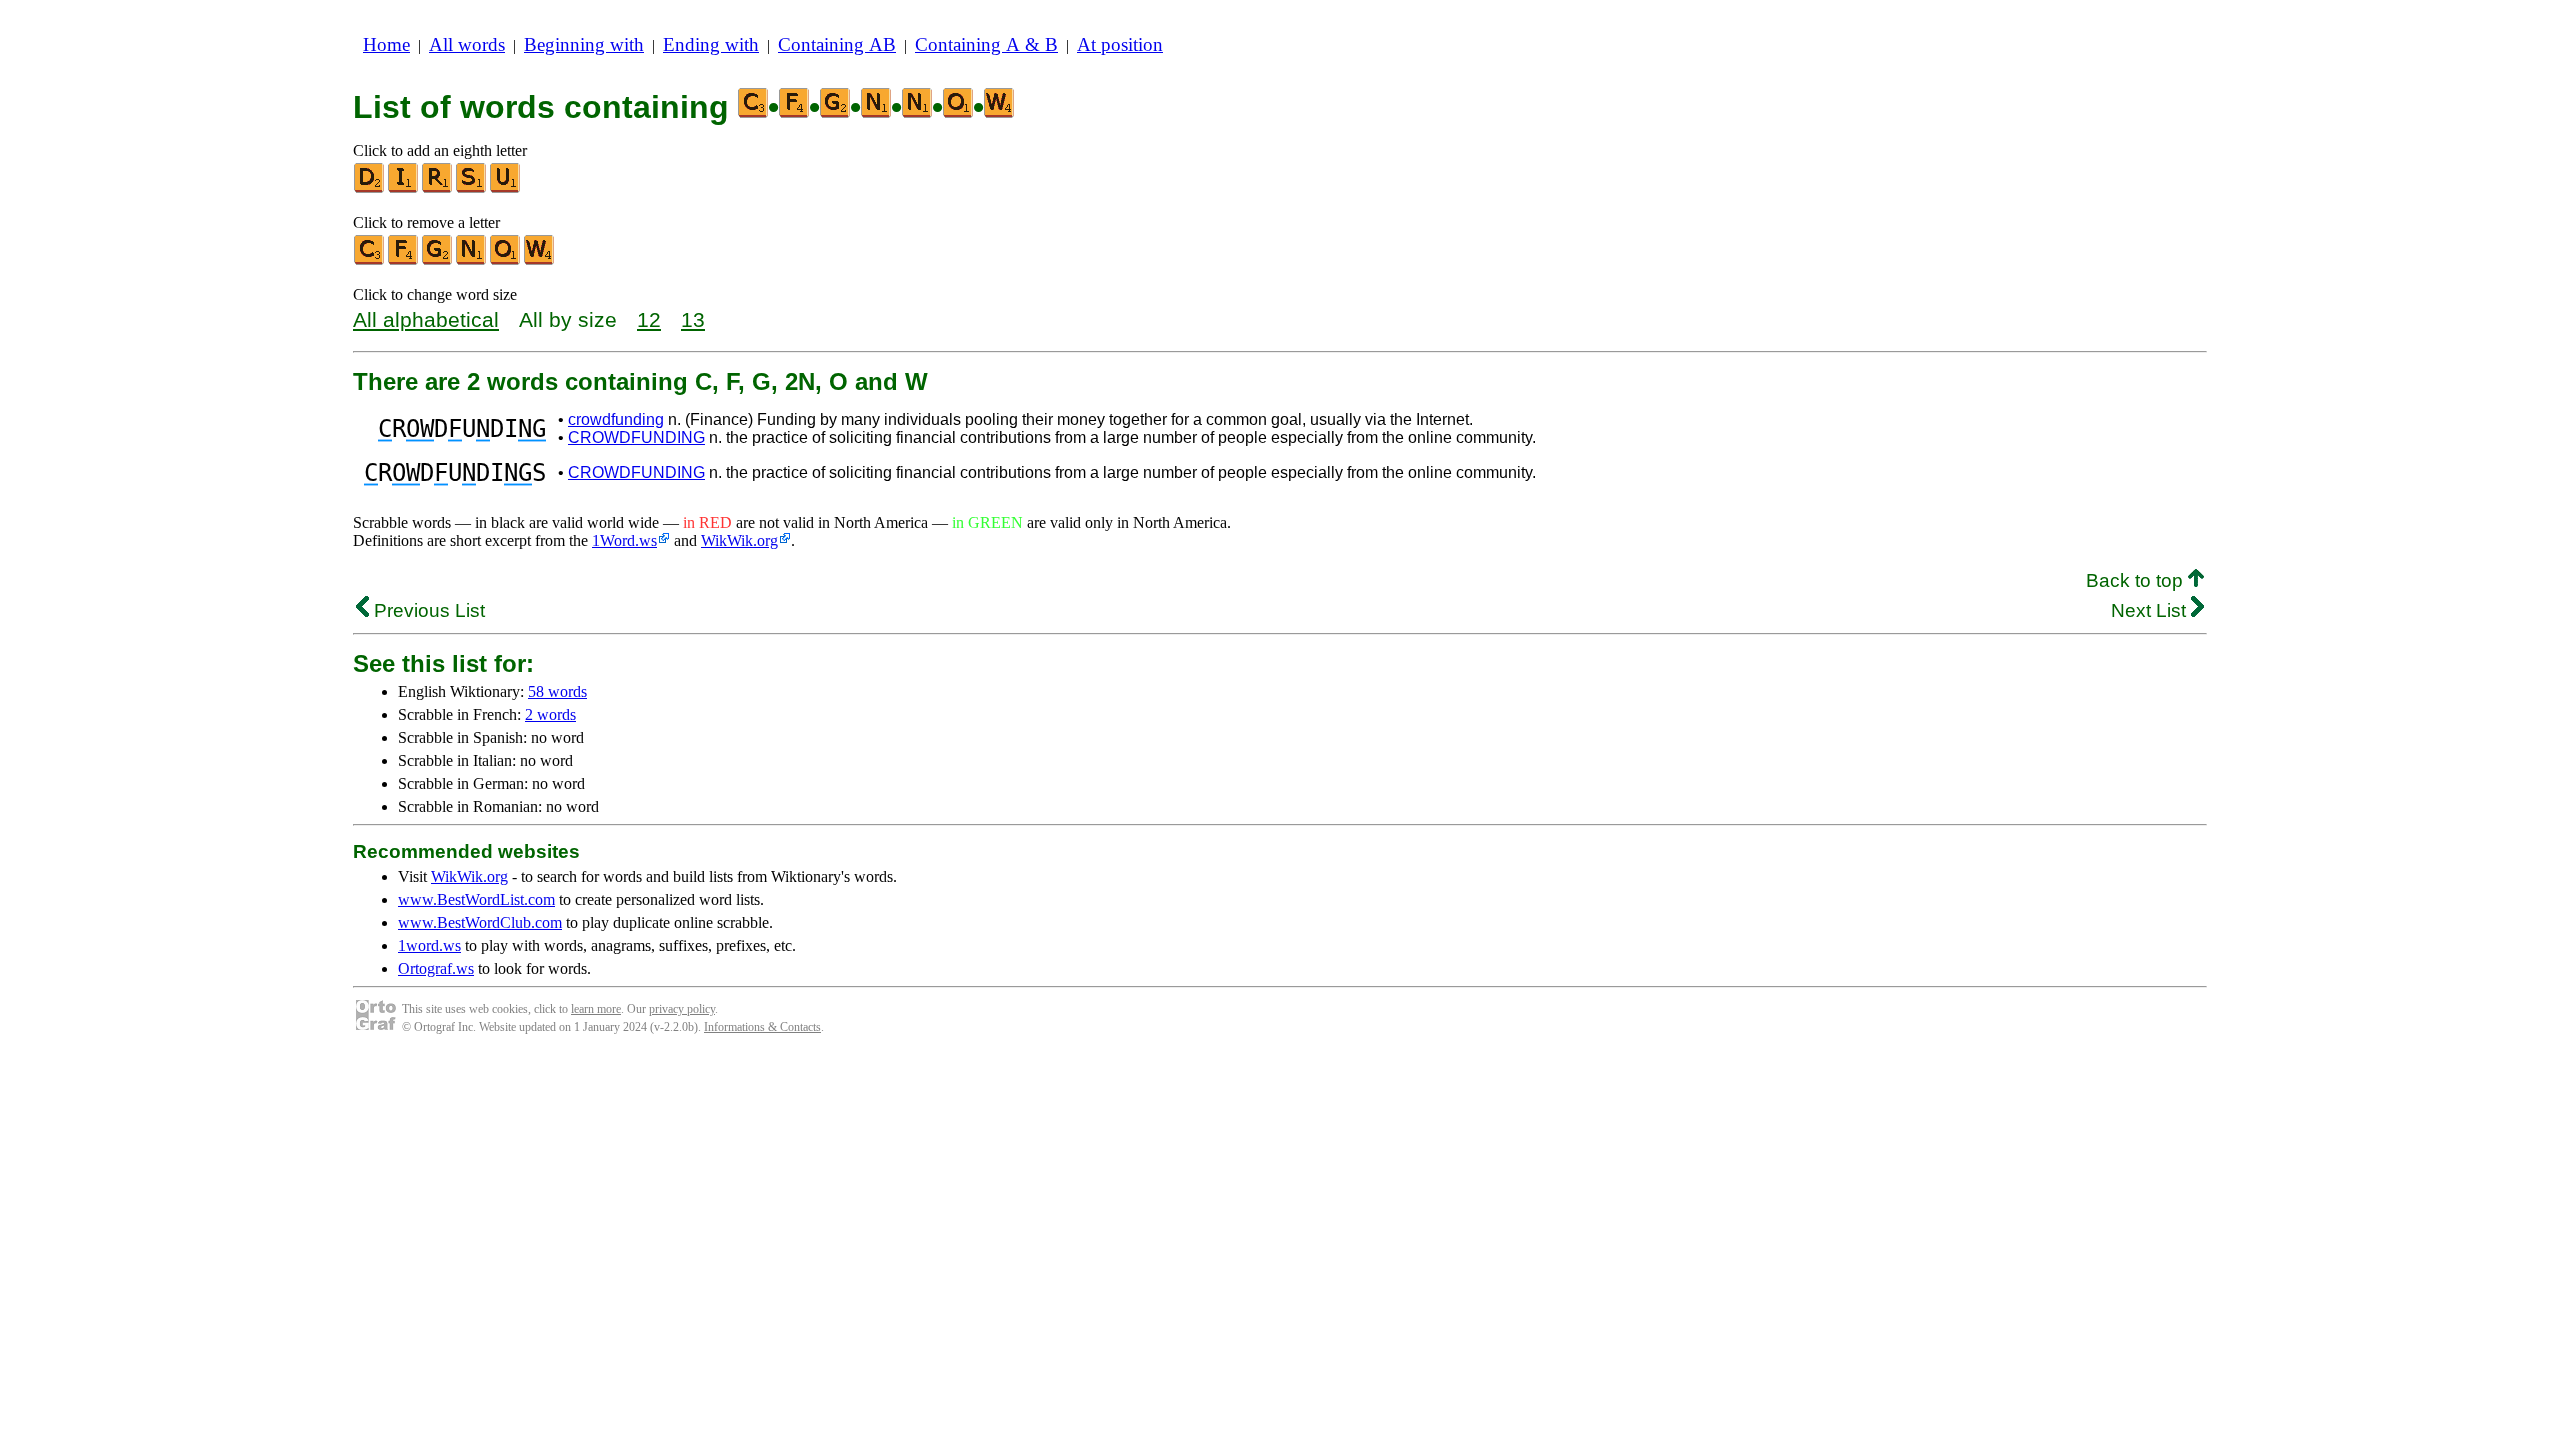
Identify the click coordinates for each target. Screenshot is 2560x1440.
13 (693, 319)
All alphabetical (426, 319)
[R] (438, 188)
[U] (506, 188)
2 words (550, 714)
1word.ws (429, 945)
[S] (472, 188)
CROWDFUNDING (636, 437)
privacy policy (682, 1009)
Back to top (2137, 580)
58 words (557, 691)
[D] (370, 188)
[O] (506, 260)
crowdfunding (616, 419)
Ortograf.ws (436, 968)
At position (1120, 44)
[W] (540, 260)
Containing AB (837, 44)
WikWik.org (739, 540)
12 (649, 319)
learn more (596, 1009)
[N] (472, 260)
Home (386, 44)
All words (467, 44)
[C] (370, 260)
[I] (404, 188)
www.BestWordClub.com (480, 922)
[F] (404, 260)
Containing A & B (986, 44)
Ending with (711, 44)
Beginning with (584, 44)
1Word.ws (624, 540)
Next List (2151, 610)
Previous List (427, 610)
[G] (438, 260)
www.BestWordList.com (476, 899)
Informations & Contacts (762, 1027)
